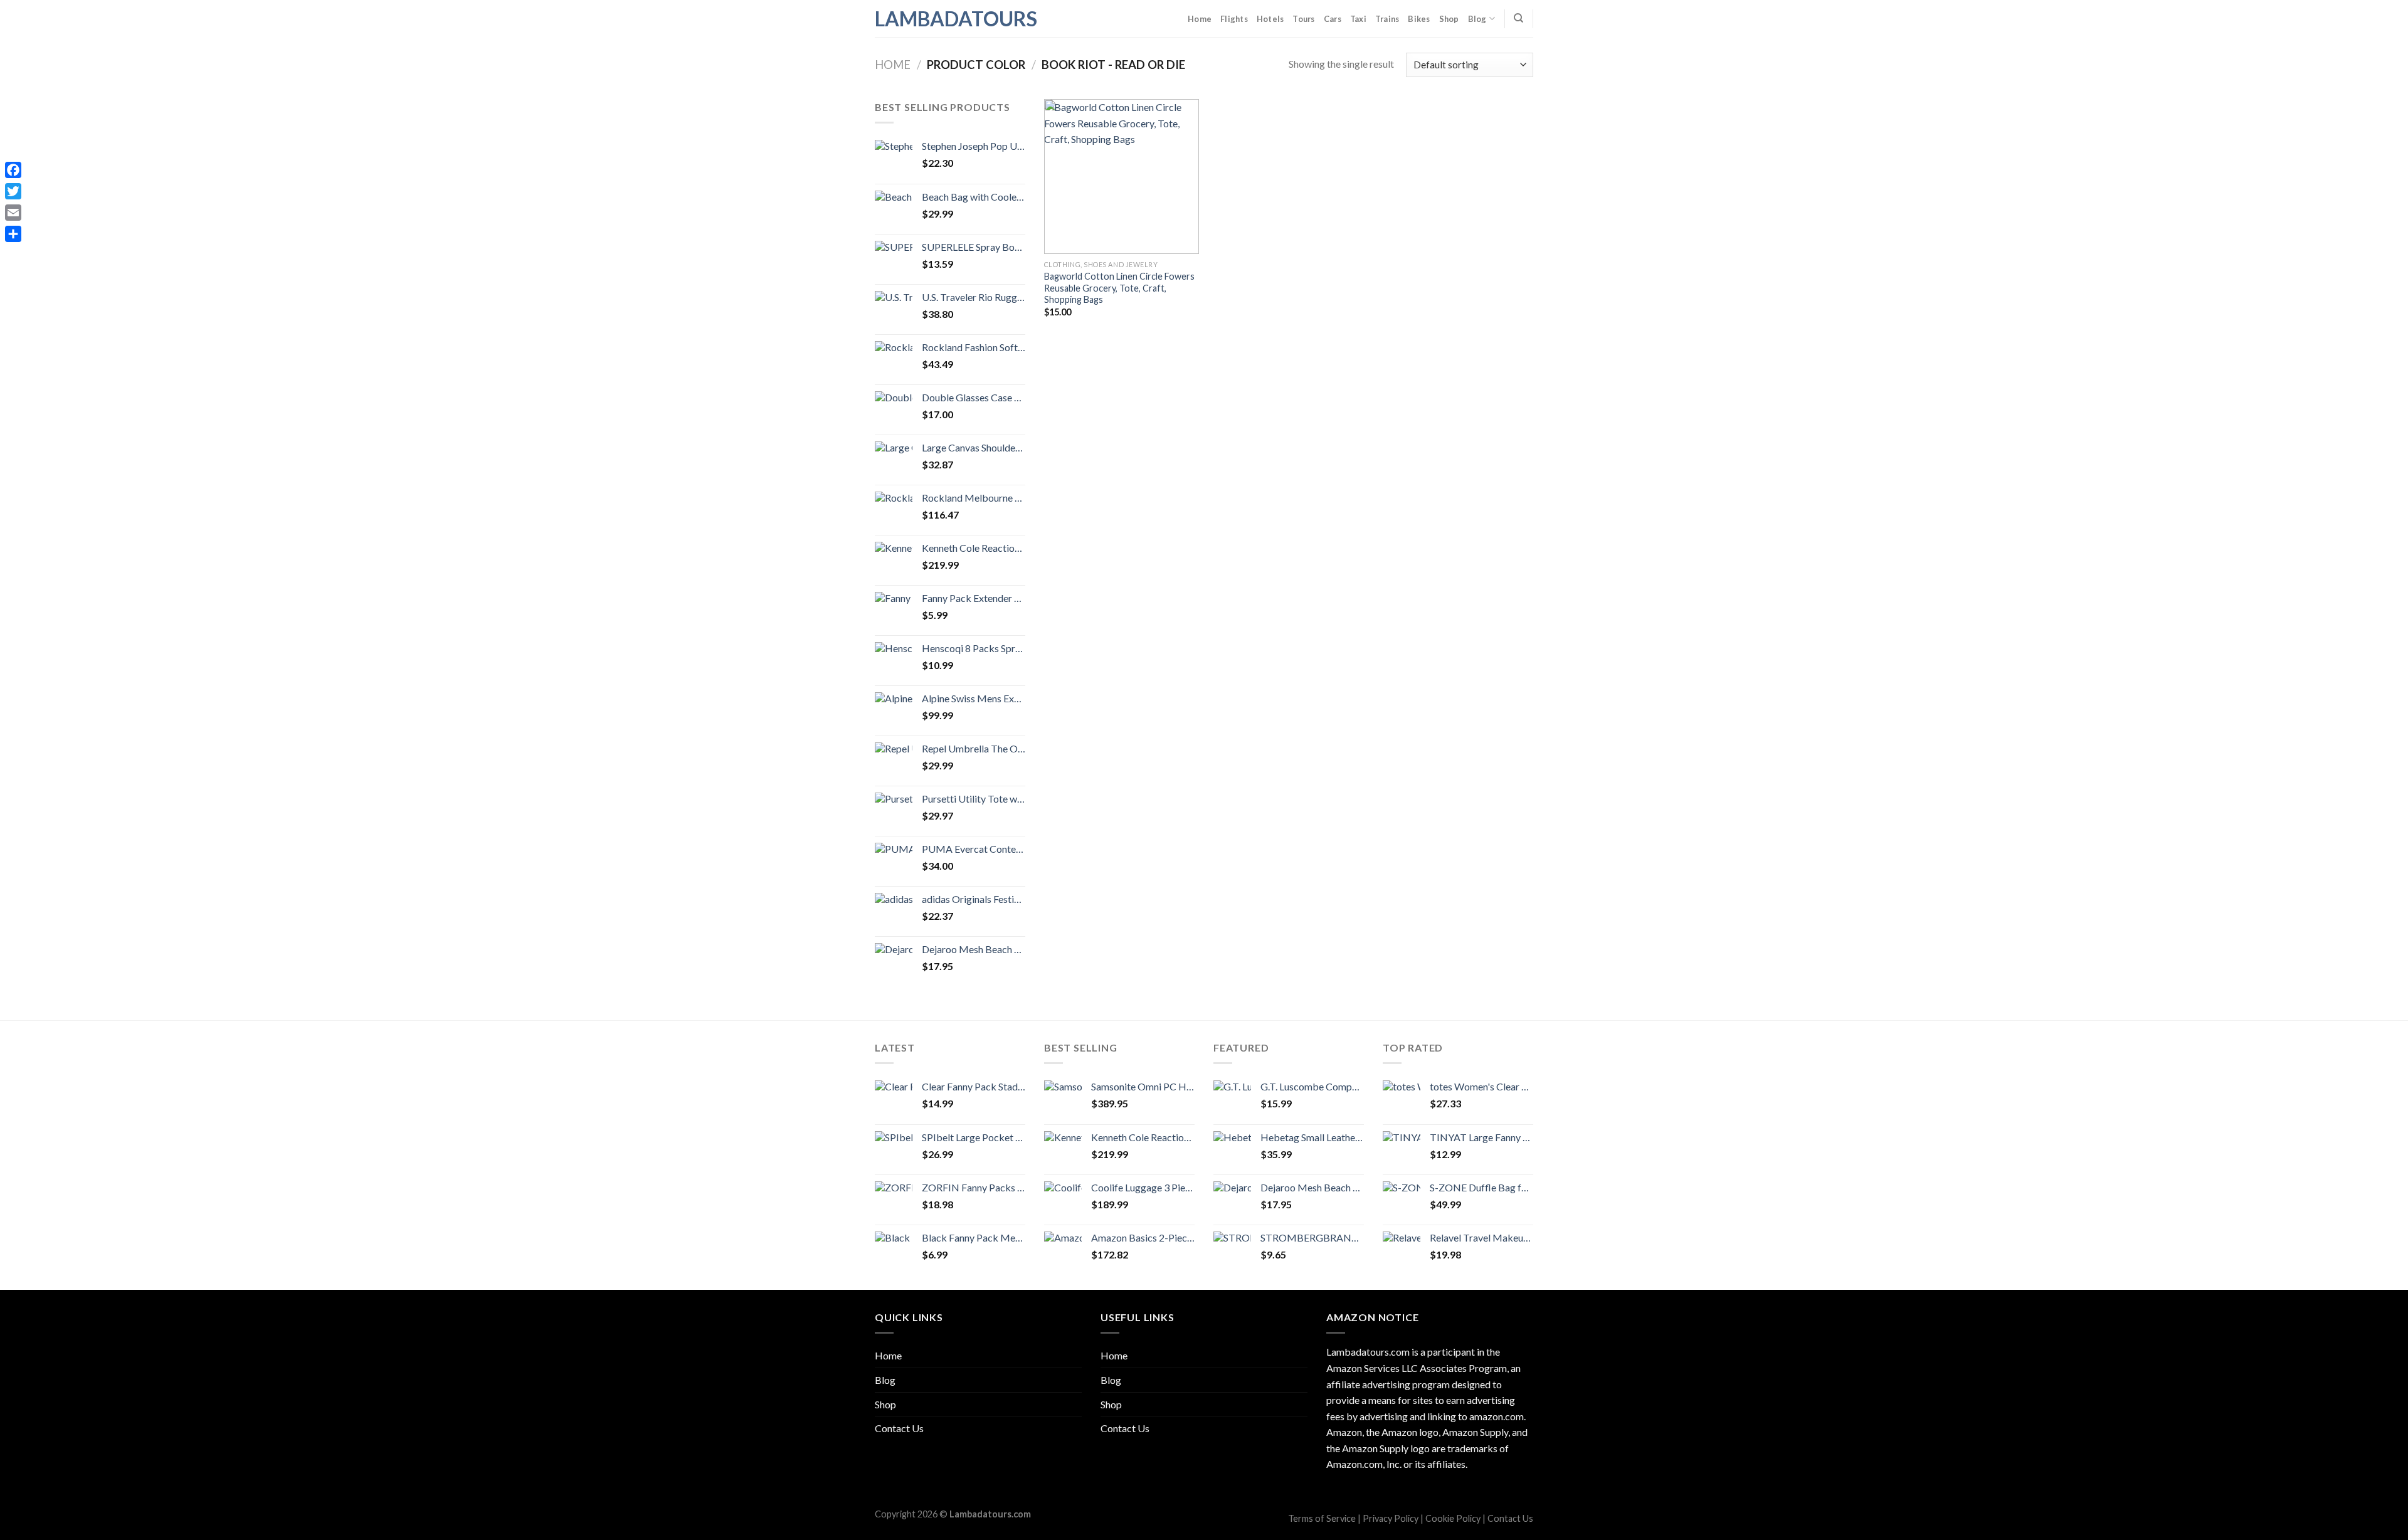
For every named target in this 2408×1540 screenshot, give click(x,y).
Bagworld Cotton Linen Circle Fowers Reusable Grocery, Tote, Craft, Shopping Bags (1119, 288)
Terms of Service (1322, 1518)
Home (1200, 19)
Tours (1303, 19)
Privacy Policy (1391, 1518)
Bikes (1419, 19)
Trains (1387, 19)
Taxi (1358, 19)
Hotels (1270, 19)
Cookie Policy (1453, 1518)
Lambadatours (937, 19)
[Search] (1518, 18)
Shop (1449, 19)
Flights (1234, 19)
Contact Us (899, 1428)
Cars (1333, 19)
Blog (1477, 19)
